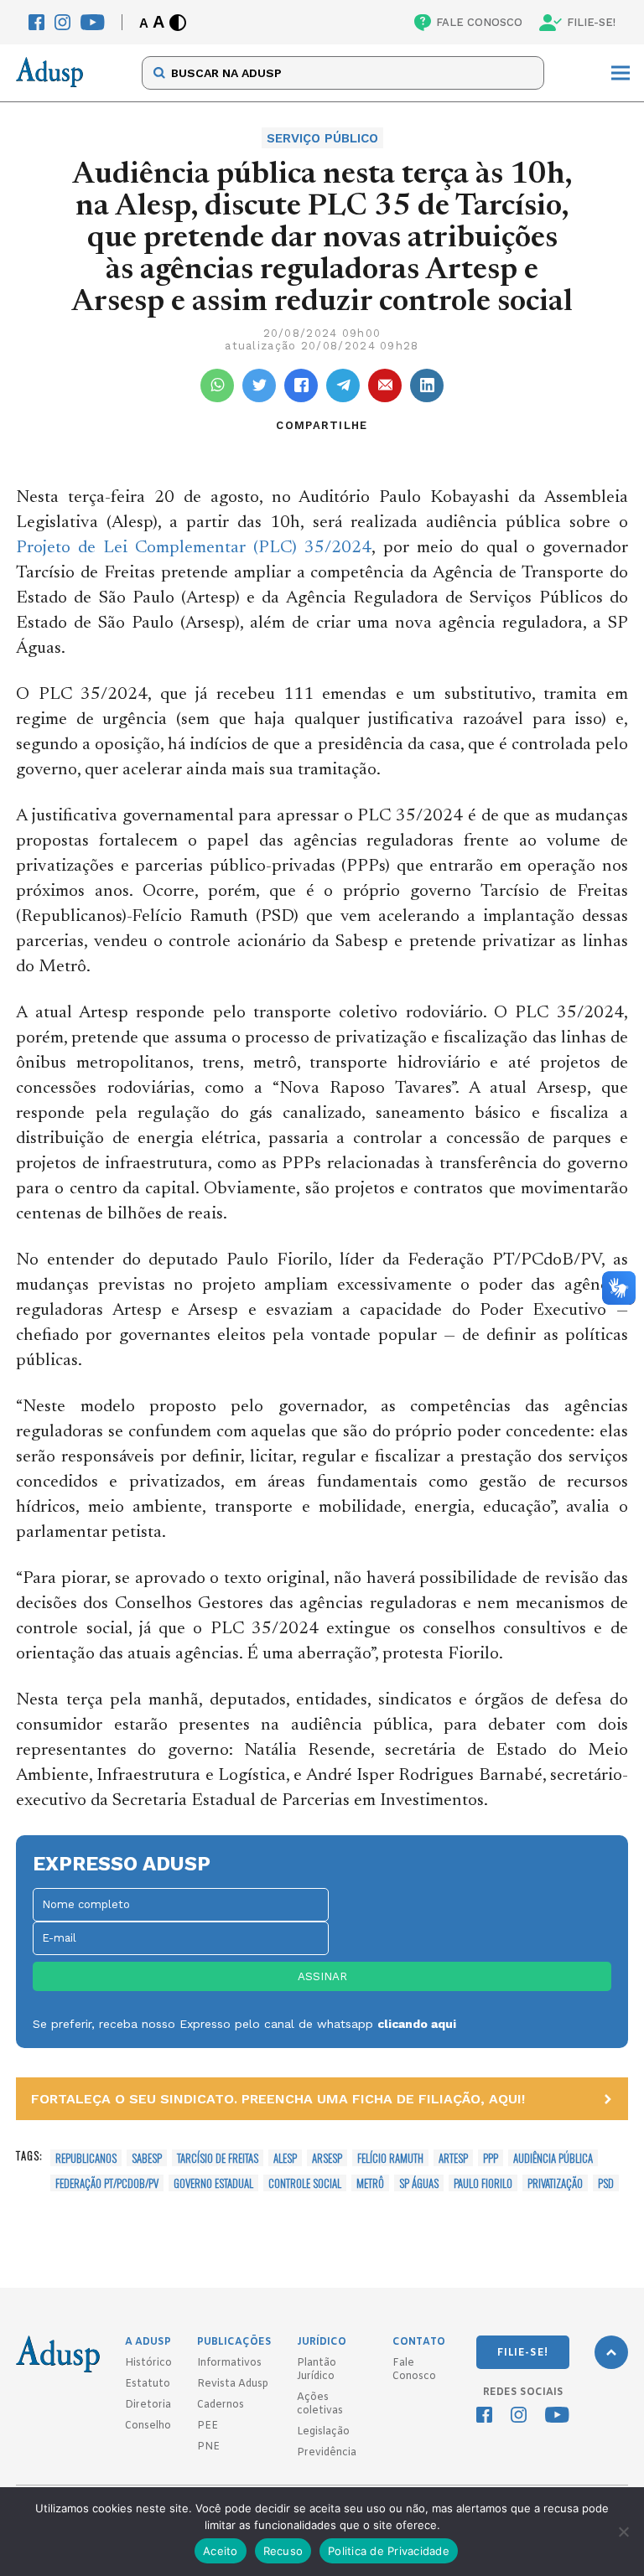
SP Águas (419, 2183)
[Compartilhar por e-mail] (385, 385)
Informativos (229, 2363)
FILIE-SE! (591, 22)
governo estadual (213, 2183)
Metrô (370, 2183)
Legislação (323, 2432)
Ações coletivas (320, 2404)
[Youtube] (93, 22)
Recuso (283, 2551)
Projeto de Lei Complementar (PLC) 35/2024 (194, 548)
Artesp (453, 2158)
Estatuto (148, 2384)
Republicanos (86, 2158)
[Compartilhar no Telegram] (343, 385)
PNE (208, 2447)
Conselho (148, 2426)
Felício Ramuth (390, 2158)
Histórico (148, 2363)
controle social (305, 2183)
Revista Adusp (233, 2384)
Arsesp (327, 2158)
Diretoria (148, 2405)
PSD (606, 2183)
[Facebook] (36, 22)
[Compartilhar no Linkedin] (427, 385)
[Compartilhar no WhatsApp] (217, 385)
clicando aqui (417, 2024)
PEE (208, 2426)
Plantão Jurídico (317, 2370)
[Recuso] (623, 2532)
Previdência (327, 2453)
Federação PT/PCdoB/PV (107, 2183)
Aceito (221, 2551)
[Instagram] (62, 22)
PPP (491, 2158)
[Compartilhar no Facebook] (301, 385)
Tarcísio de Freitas (218, 2158)
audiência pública (553, 2158)
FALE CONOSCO (479, 22)
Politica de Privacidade (389, 2551)
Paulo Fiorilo (483, 2183)
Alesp (285, 2158)
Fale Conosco (414, 2370)
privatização (555, 2183)
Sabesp (147, 2158)
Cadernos (221, 2405)
